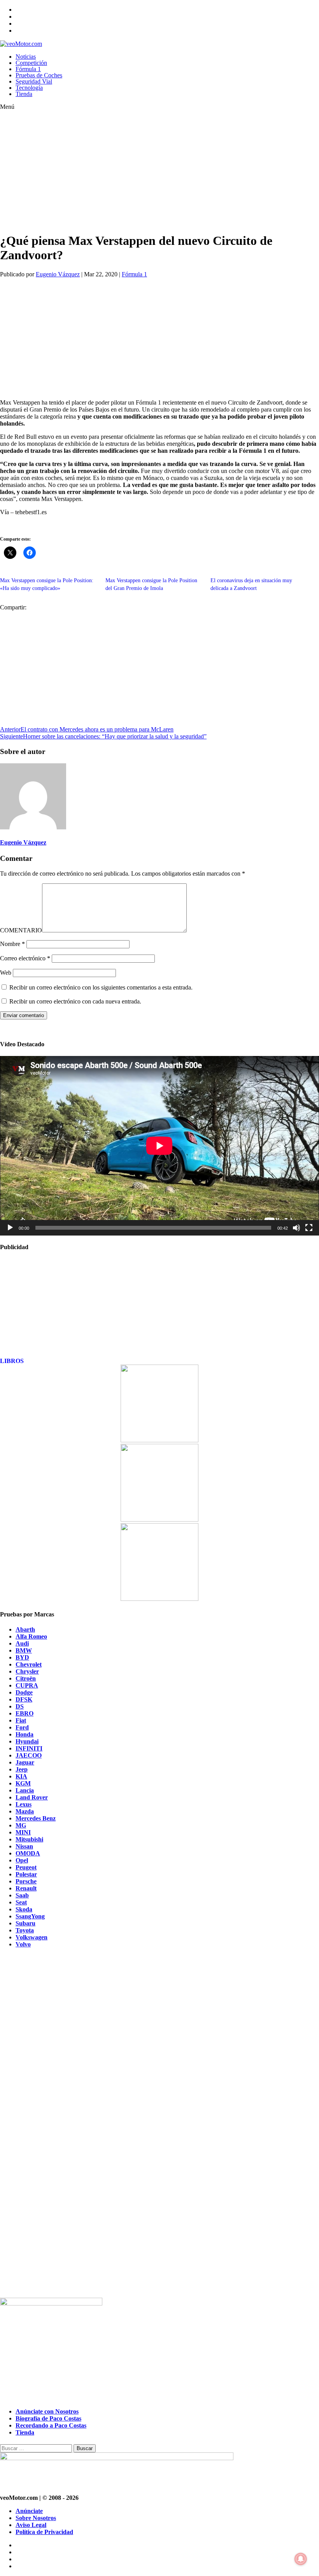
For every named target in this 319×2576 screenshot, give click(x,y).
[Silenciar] (296, 1228)
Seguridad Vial (34, 81)
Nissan (24, 1846)
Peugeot (26, 1867)
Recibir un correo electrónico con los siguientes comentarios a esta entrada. (101, 987)
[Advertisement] (144, 171)
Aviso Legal (31, 2525)
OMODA (28, 1853)
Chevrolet (29, 1664)
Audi (22, 1643)
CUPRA (27, 1685)
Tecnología (29, 88)
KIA (21, 1776)
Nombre (12, 944)
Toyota (25, 1930)
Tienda (24, 94)
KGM (23, 1783)
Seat (21, 1902)
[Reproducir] (10, 1228)
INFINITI (29, 1748)
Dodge (24, 1692)
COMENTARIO (21, 930)
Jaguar (25, 1762)
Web (6, 973)
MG (21, 1825)
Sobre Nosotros (36, 2518)
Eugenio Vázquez (58, 274)
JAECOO (29, 1755)
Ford (22, 1727)
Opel (22, 1860)
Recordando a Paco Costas (51, 2425)
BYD (22, 1657)
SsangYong (30, 1916)
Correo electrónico (25, 958)
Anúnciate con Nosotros (47, 2411)
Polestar (26, 1874)
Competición (31, 63)
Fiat (21, 1720)
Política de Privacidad (44, 2532)
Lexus (24, 1804)
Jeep (22, 1769)
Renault (26, 1888)
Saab (22, 1895)
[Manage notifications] (301, 2559)
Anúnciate (29, 2511)
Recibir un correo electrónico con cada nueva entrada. (75, 1001)
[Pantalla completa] (309, 1228)
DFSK (24, 1699)
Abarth (25, 1629)
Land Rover (32, 1797)
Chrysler (27, 1671)
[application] (159, 1146)
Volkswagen (32, 1937)
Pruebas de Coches (39, 75)
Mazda (25, 1811)
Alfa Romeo (31, 1636)
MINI (23, 1832)
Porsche (26, 1881)
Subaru (25, 1923)
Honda (25, 1734)
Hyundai (27, 1741)
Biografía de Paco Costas (48, 2418)
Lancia (25, 1790)
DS (20, 1706)
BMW (24, 1650)
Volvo (23, 1944)
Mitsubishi (29, 1839)
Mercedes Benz (36, 1818)
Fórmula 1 (28, 69)
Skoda (24, 1909)
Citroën (26, 1678)
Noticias (26, 57)
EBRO (25, 1713)
